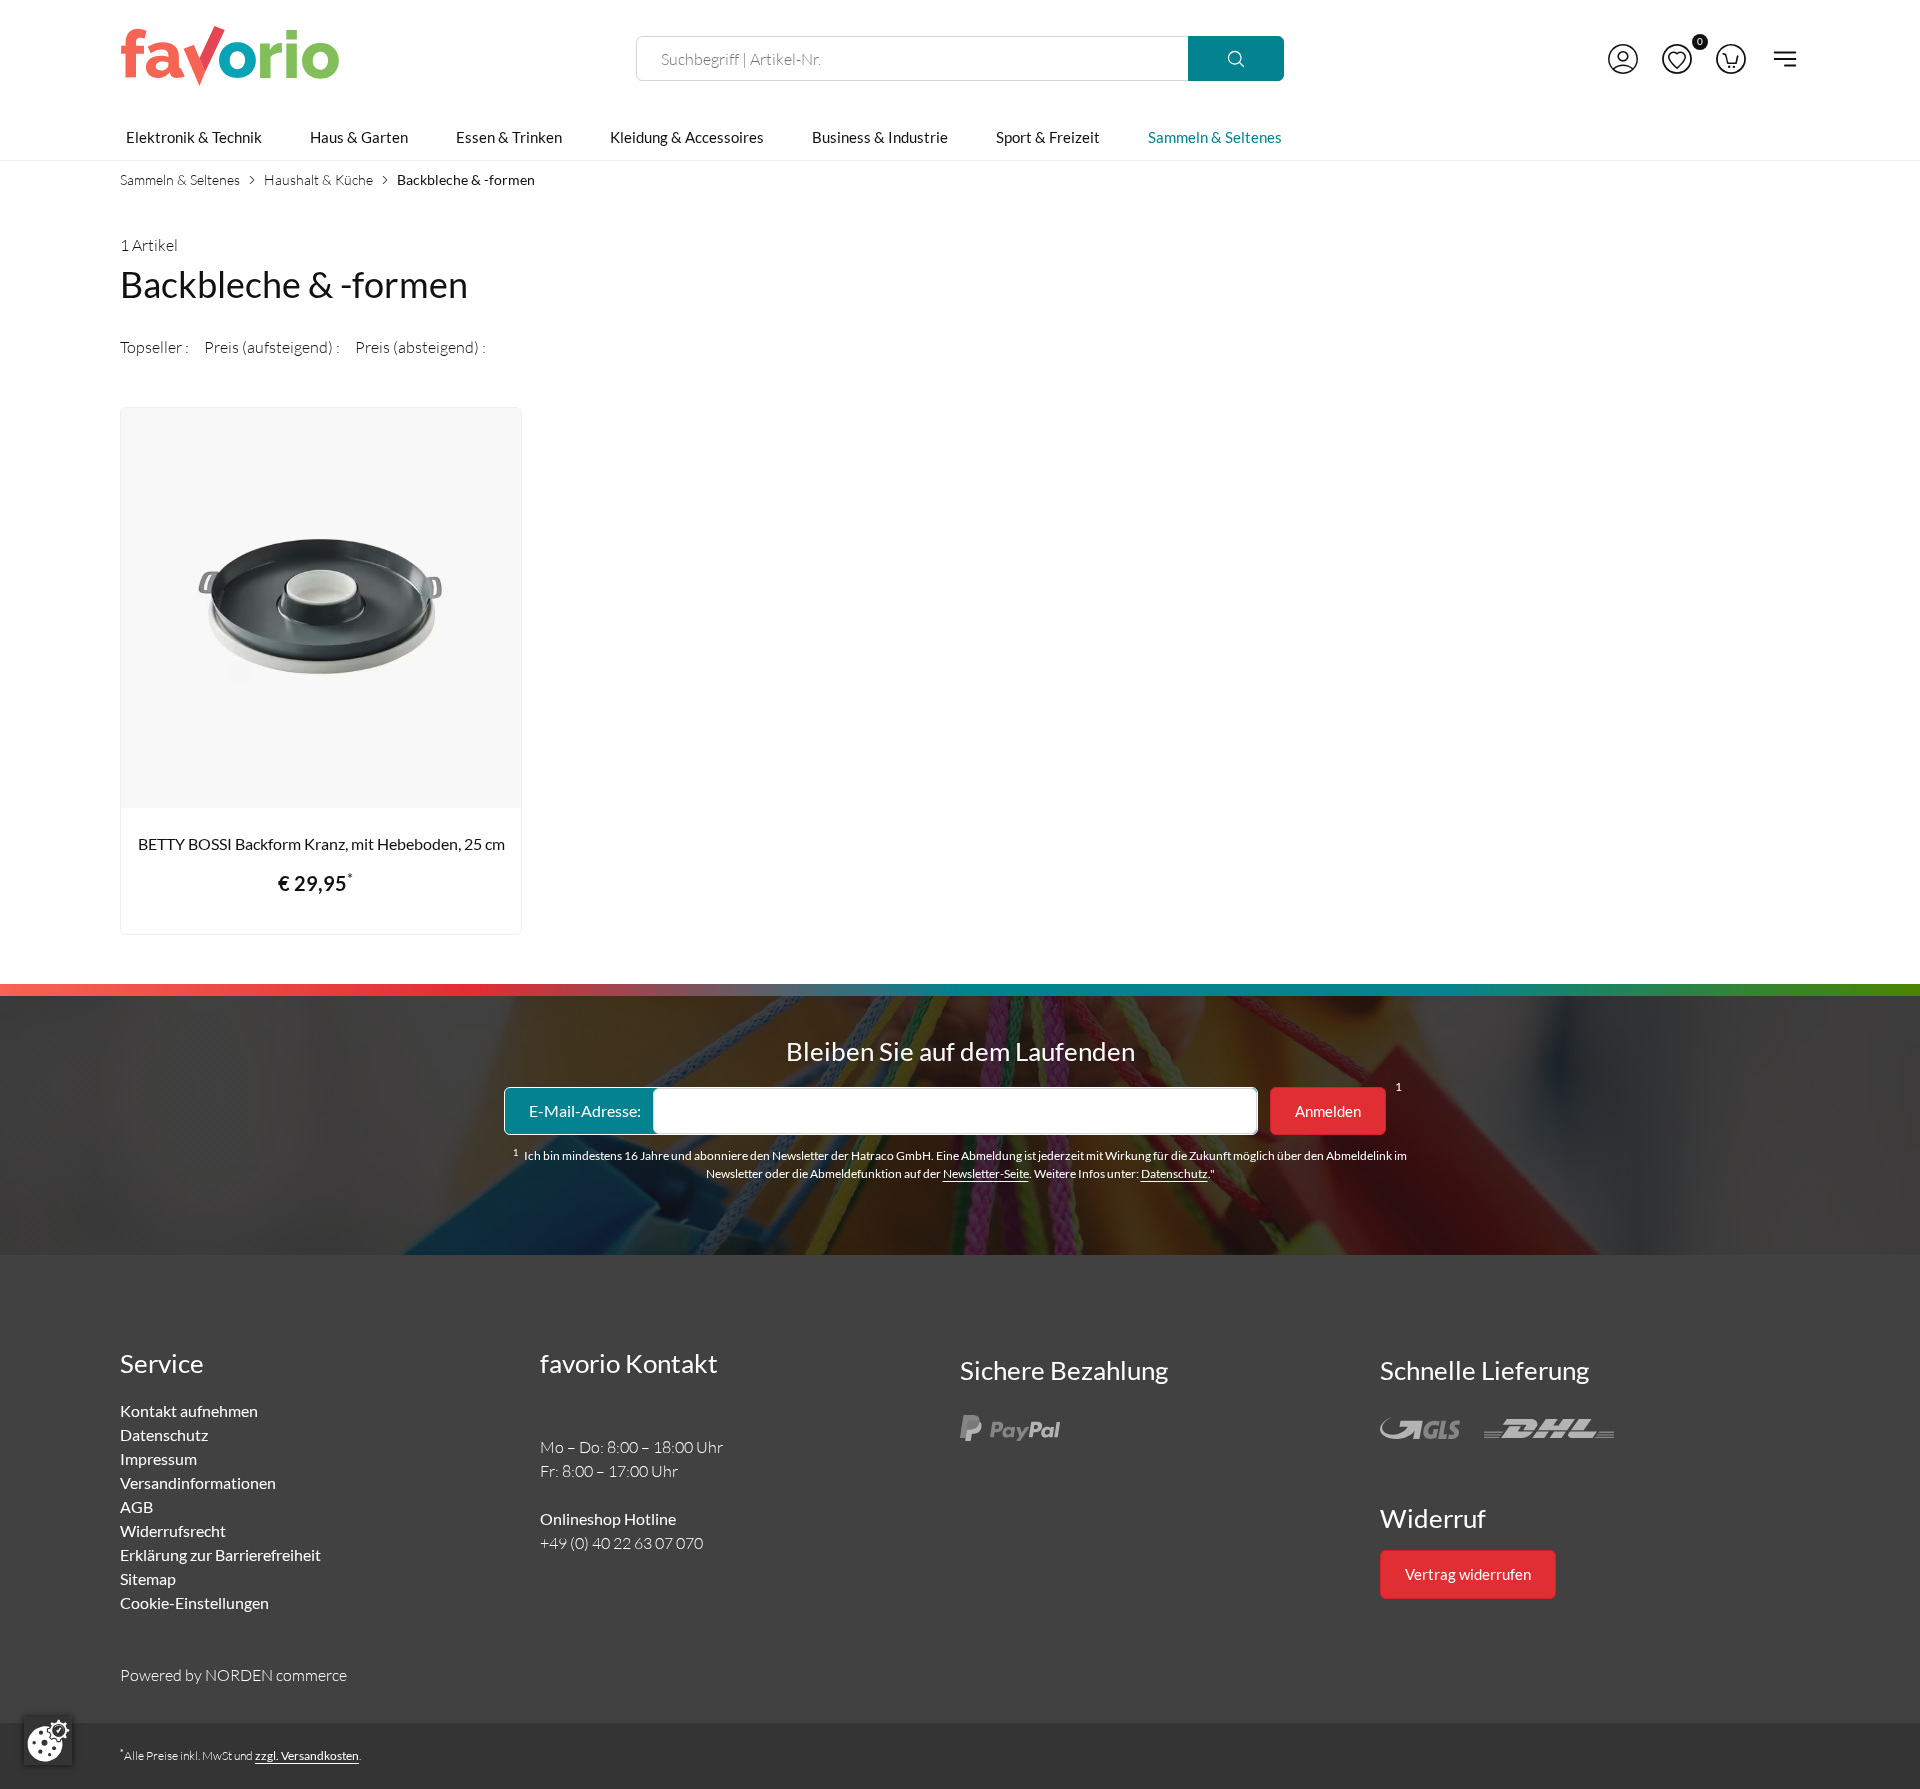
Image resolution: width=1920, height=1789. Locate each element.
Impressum (158, 1458)
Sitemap (148, 1578)
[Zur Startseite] (230, 59)
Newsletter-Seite (986, 1173)
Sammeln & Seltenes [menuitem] (1215, 137)
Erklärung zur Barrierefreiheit (220, 1554)
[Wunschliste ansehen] (1677, 59)
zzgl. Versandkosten (307, 1755)
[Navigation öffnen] (1779, 59)
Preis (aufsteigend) (270, 347)
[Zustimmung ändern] (48, 1741)
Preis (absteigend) (418, 347)
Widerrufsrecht (173, 1530)
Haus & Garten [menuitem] (359, 137)
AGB (136, 1506)
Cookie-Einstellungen (194, 1602)
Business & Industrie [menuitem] (880, 137)
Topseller (152, 347)
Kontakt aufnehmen (189, 1410)
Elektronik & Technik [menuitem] (194, 137)
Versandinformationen (198, 1482)
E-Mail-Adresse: (585, 1110)
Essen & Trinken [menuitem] (509, 137)
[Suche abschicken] (1236, 58)
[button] (1623, 59)
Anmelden (1328, 1111)
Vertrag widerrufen (1468, 1574)
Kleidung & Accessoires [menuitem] (687, 137)
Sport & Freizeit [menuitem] (1048, 137)
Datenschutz (1174, 1173)
